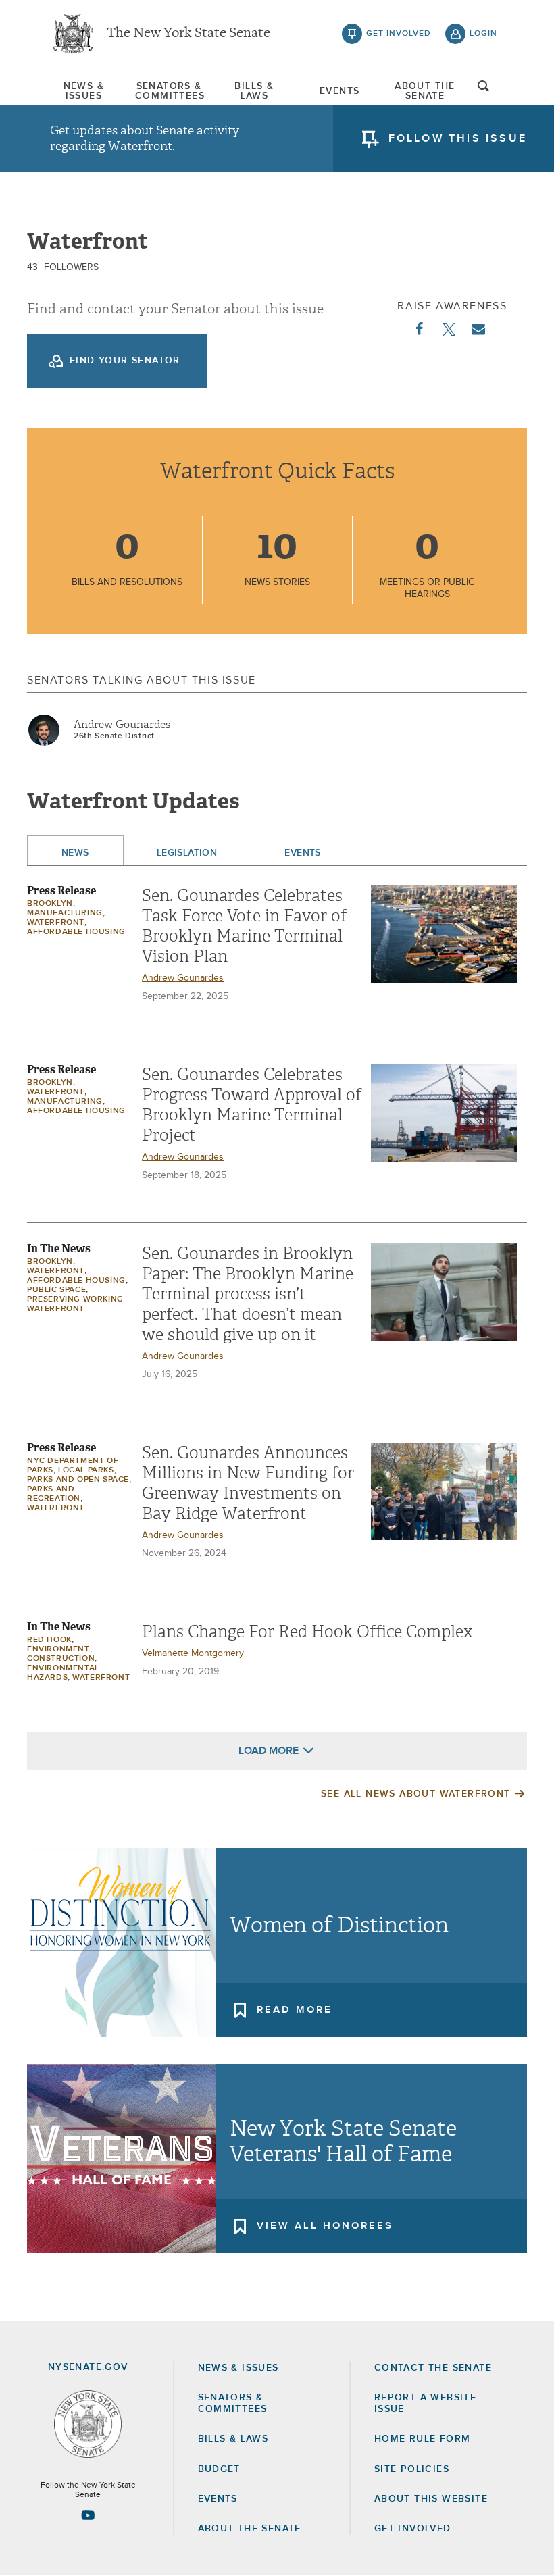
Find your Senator (125, 361)
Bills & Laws (254, 91)
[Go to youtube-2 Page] (88, 2515)
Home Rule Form (423, 2439)
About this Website (431, 2499)
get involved (399, 34)
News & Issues (84, 91)
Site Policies (412, 2469)
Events (339, 91)
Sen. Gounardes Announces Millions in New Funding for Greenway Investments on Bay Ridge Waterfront (248, 1483)
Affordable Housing (76, 932)
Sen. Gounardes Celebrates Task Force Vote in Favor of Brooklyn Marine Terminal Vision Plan (244, 926)
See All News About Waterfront (416, 1794)
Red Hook (49, 1640)
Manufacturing (65, 913)
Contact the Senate (433, 2368)
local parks (86, 1470)
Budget (219, 2469)
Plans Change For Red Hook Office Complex (307, 1632)
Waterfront (56, 923)
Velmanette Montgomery (193, 1653)
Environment (58, 1649)
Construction (61, 1659)
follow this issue (458, 138)
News (75, 853)
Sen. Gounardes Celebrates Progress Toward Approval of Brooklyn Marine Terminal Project (252, 1105)
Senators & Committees (169, 91)
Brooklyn (50, 904)
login (483, 34)
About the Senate (250, 2529)
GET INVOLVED (413, 2529)
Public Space (56, 1290)
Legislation (187, 853)
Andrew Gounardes (122, 725)
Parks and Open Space (78, 1480)
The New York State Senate (188, 34)
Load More (269, 1751)
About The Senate (425, 91)
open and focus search (484, 90)
